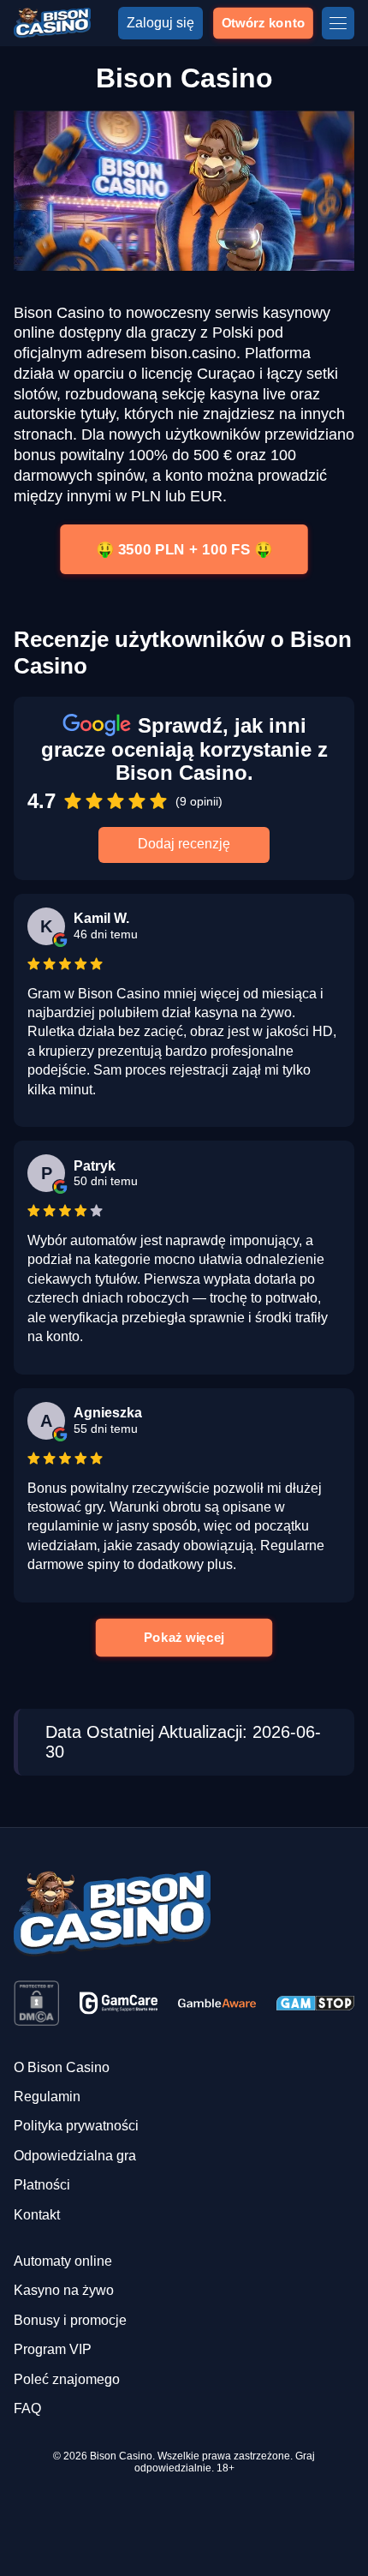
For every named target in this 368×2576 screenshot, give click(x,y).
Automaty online (63, 2261)
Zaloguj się (160, 23)
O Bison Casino (62, 2067)
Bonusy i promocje (70, 2320)
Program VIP (53, 2349)
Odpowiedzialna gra (75, 2156)
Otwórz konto (263, 22)
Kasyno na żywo (64, 2290)
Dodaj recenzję (184, 844)
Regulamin (47, 2097)
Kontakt (37, 2215)
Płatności (42, 2185)
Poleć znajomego (67, 2379)
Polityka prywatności (76, 2126)
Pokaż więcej (184, 1637)
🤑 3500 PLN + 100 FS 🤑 (184, 549)
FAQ (27, 2408)
